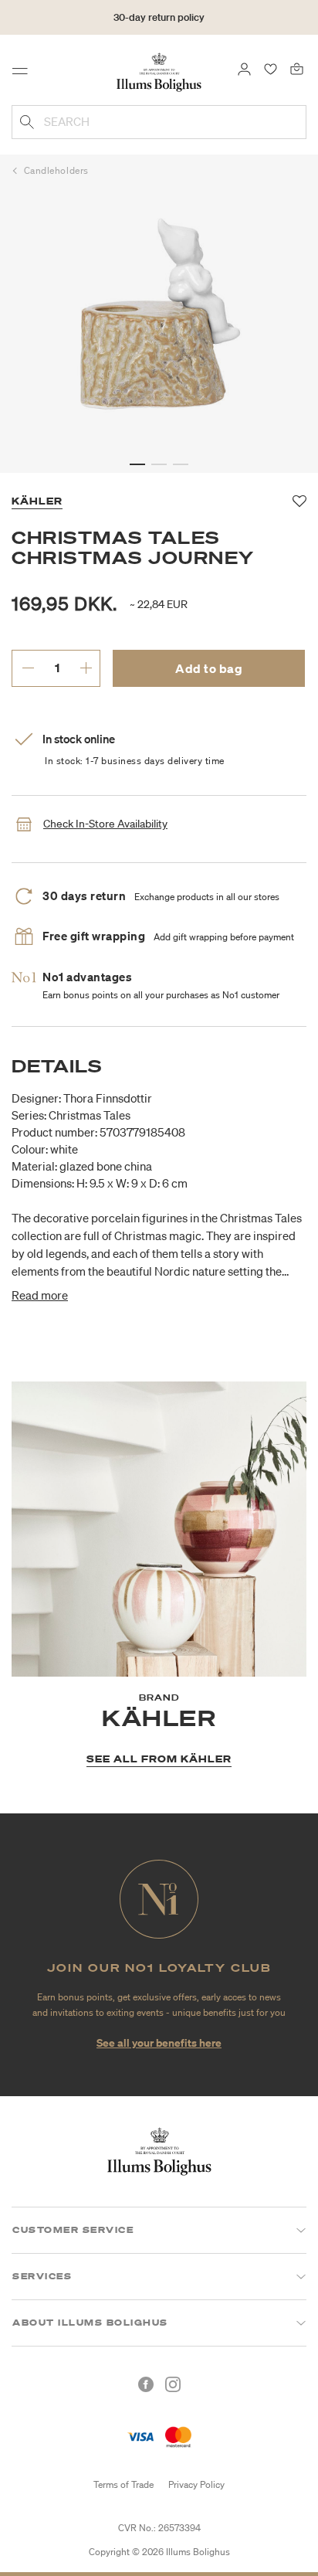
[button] (137, 464)
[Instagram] (173, 2384)
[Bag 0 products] (297, 68)
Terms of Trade (123, 2484)
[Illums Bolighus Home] (159, 71)
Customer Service (73, 2230)
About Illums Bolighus (90, 2323)
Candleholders (56, 170)
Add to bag (209, 668)
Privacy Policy (196, 2484)
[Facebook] (146, 2384)
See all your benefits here (159, 2042)
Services (42, 2276)
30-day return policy (159, 17)
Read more (40, 1295)
